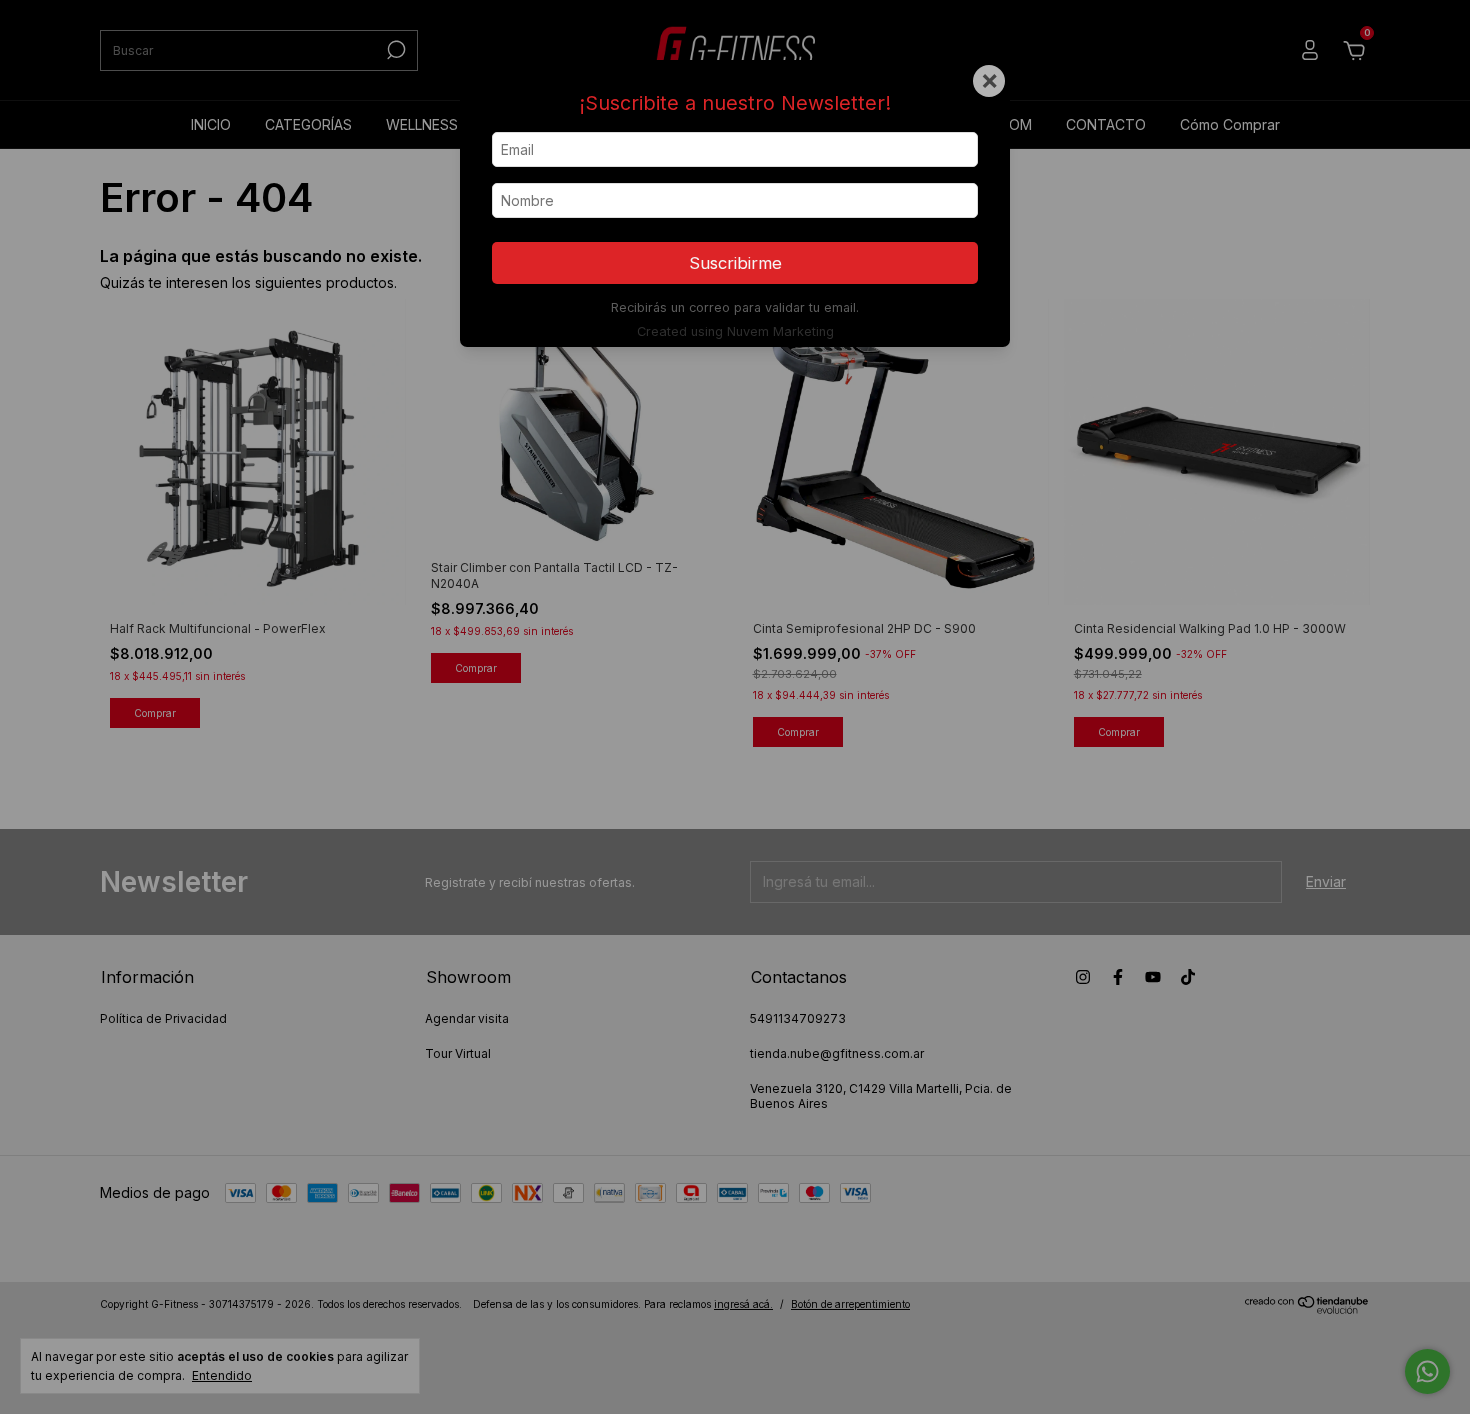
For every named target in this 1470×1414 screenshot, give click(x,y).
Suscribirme (735, 263)
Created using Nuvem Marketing (735, 331)
